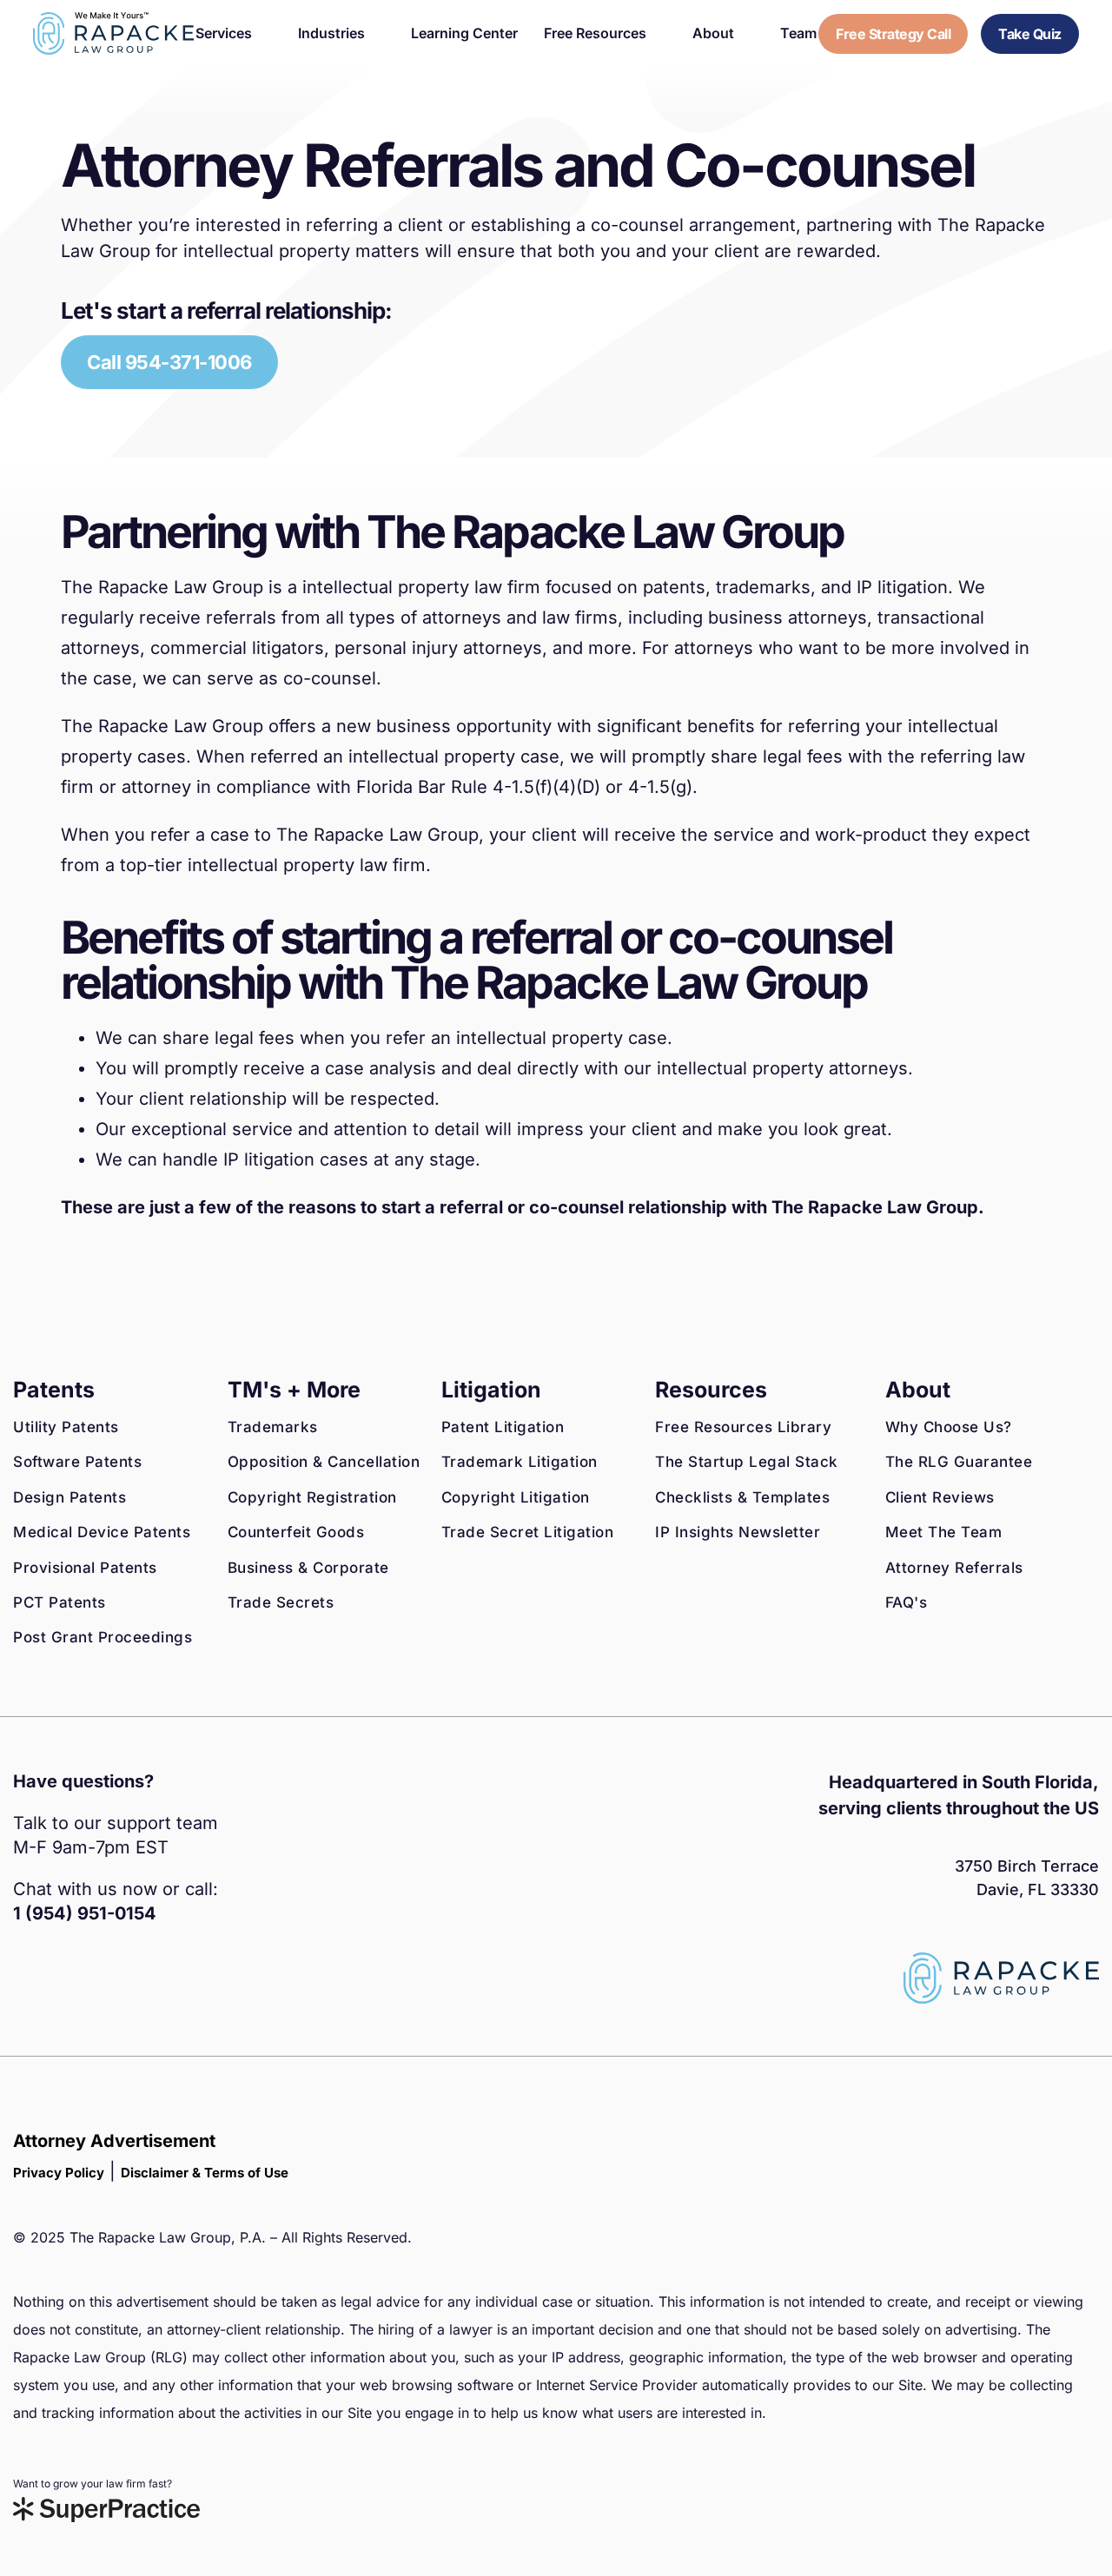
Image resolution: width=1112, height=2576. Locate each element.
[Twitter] (104, 1991)
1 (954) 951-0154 (85, 1913)
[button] (234, 33)
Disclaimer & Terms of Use (205, 2173)
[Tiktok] (182, 1991)
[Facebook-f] (26, 1991)
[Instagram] (65, 1991)
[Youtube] (143, 1991)
